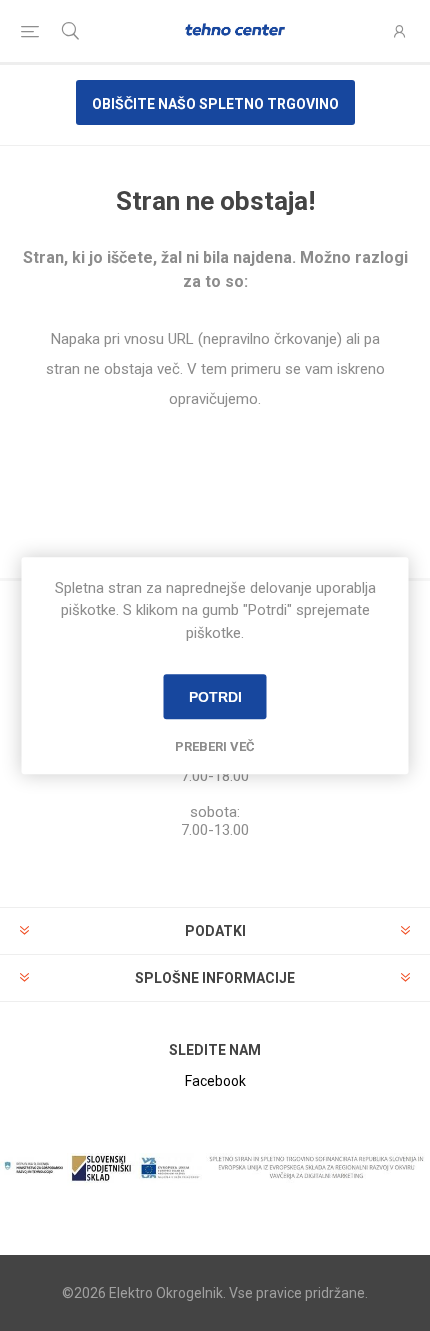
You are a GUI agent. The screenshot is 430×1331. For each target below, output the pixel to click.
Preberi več (215, 746)
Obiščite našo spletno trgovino (215, 104)
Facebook (215, 1081)
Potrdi (215, 697)
